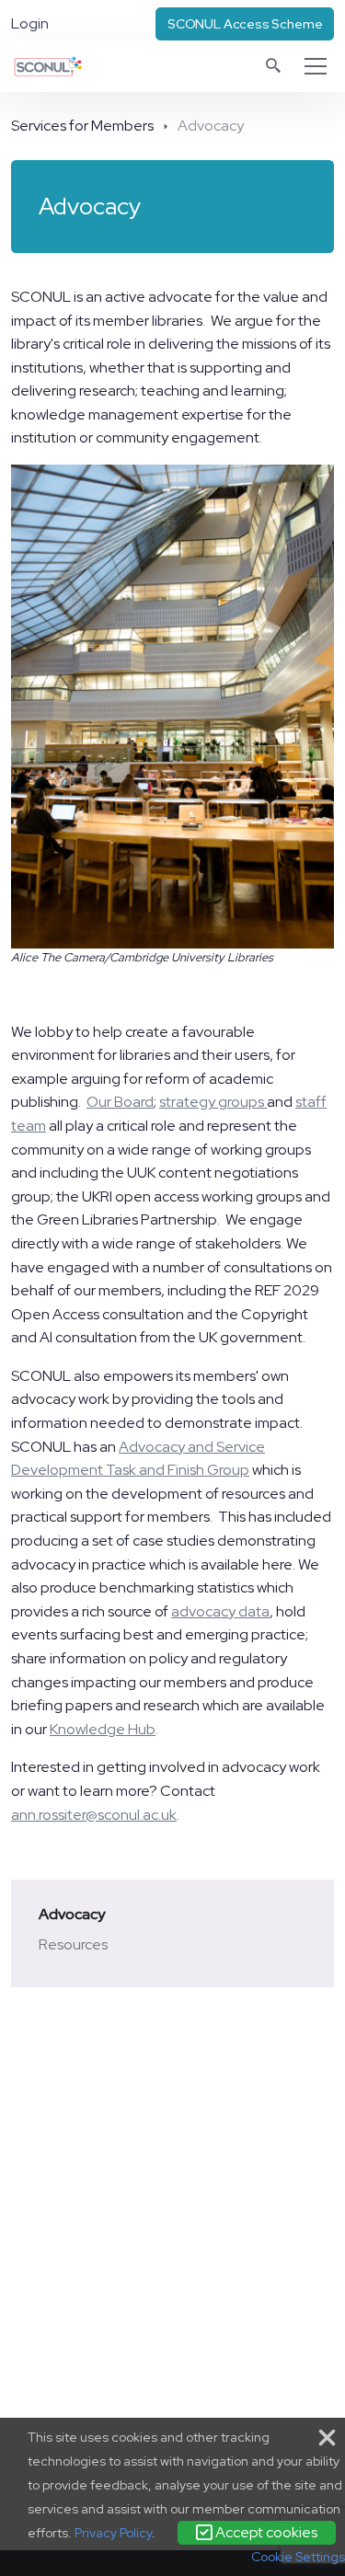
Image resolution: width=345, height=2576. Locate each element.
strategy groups (213, 1102)
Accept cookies (265, 2532)
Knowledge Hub (103, 1729)
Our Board (120, 1102)
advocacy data (220, 1611)
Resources (73, 1944)
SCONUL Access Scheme (245, 24)
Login (30, 23)
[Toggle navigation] (316, 66)
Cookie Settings (298, 2557)
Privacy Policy (113, 2533)
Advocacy (72, 1914)
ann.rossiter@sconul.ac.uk (94, 1815)
